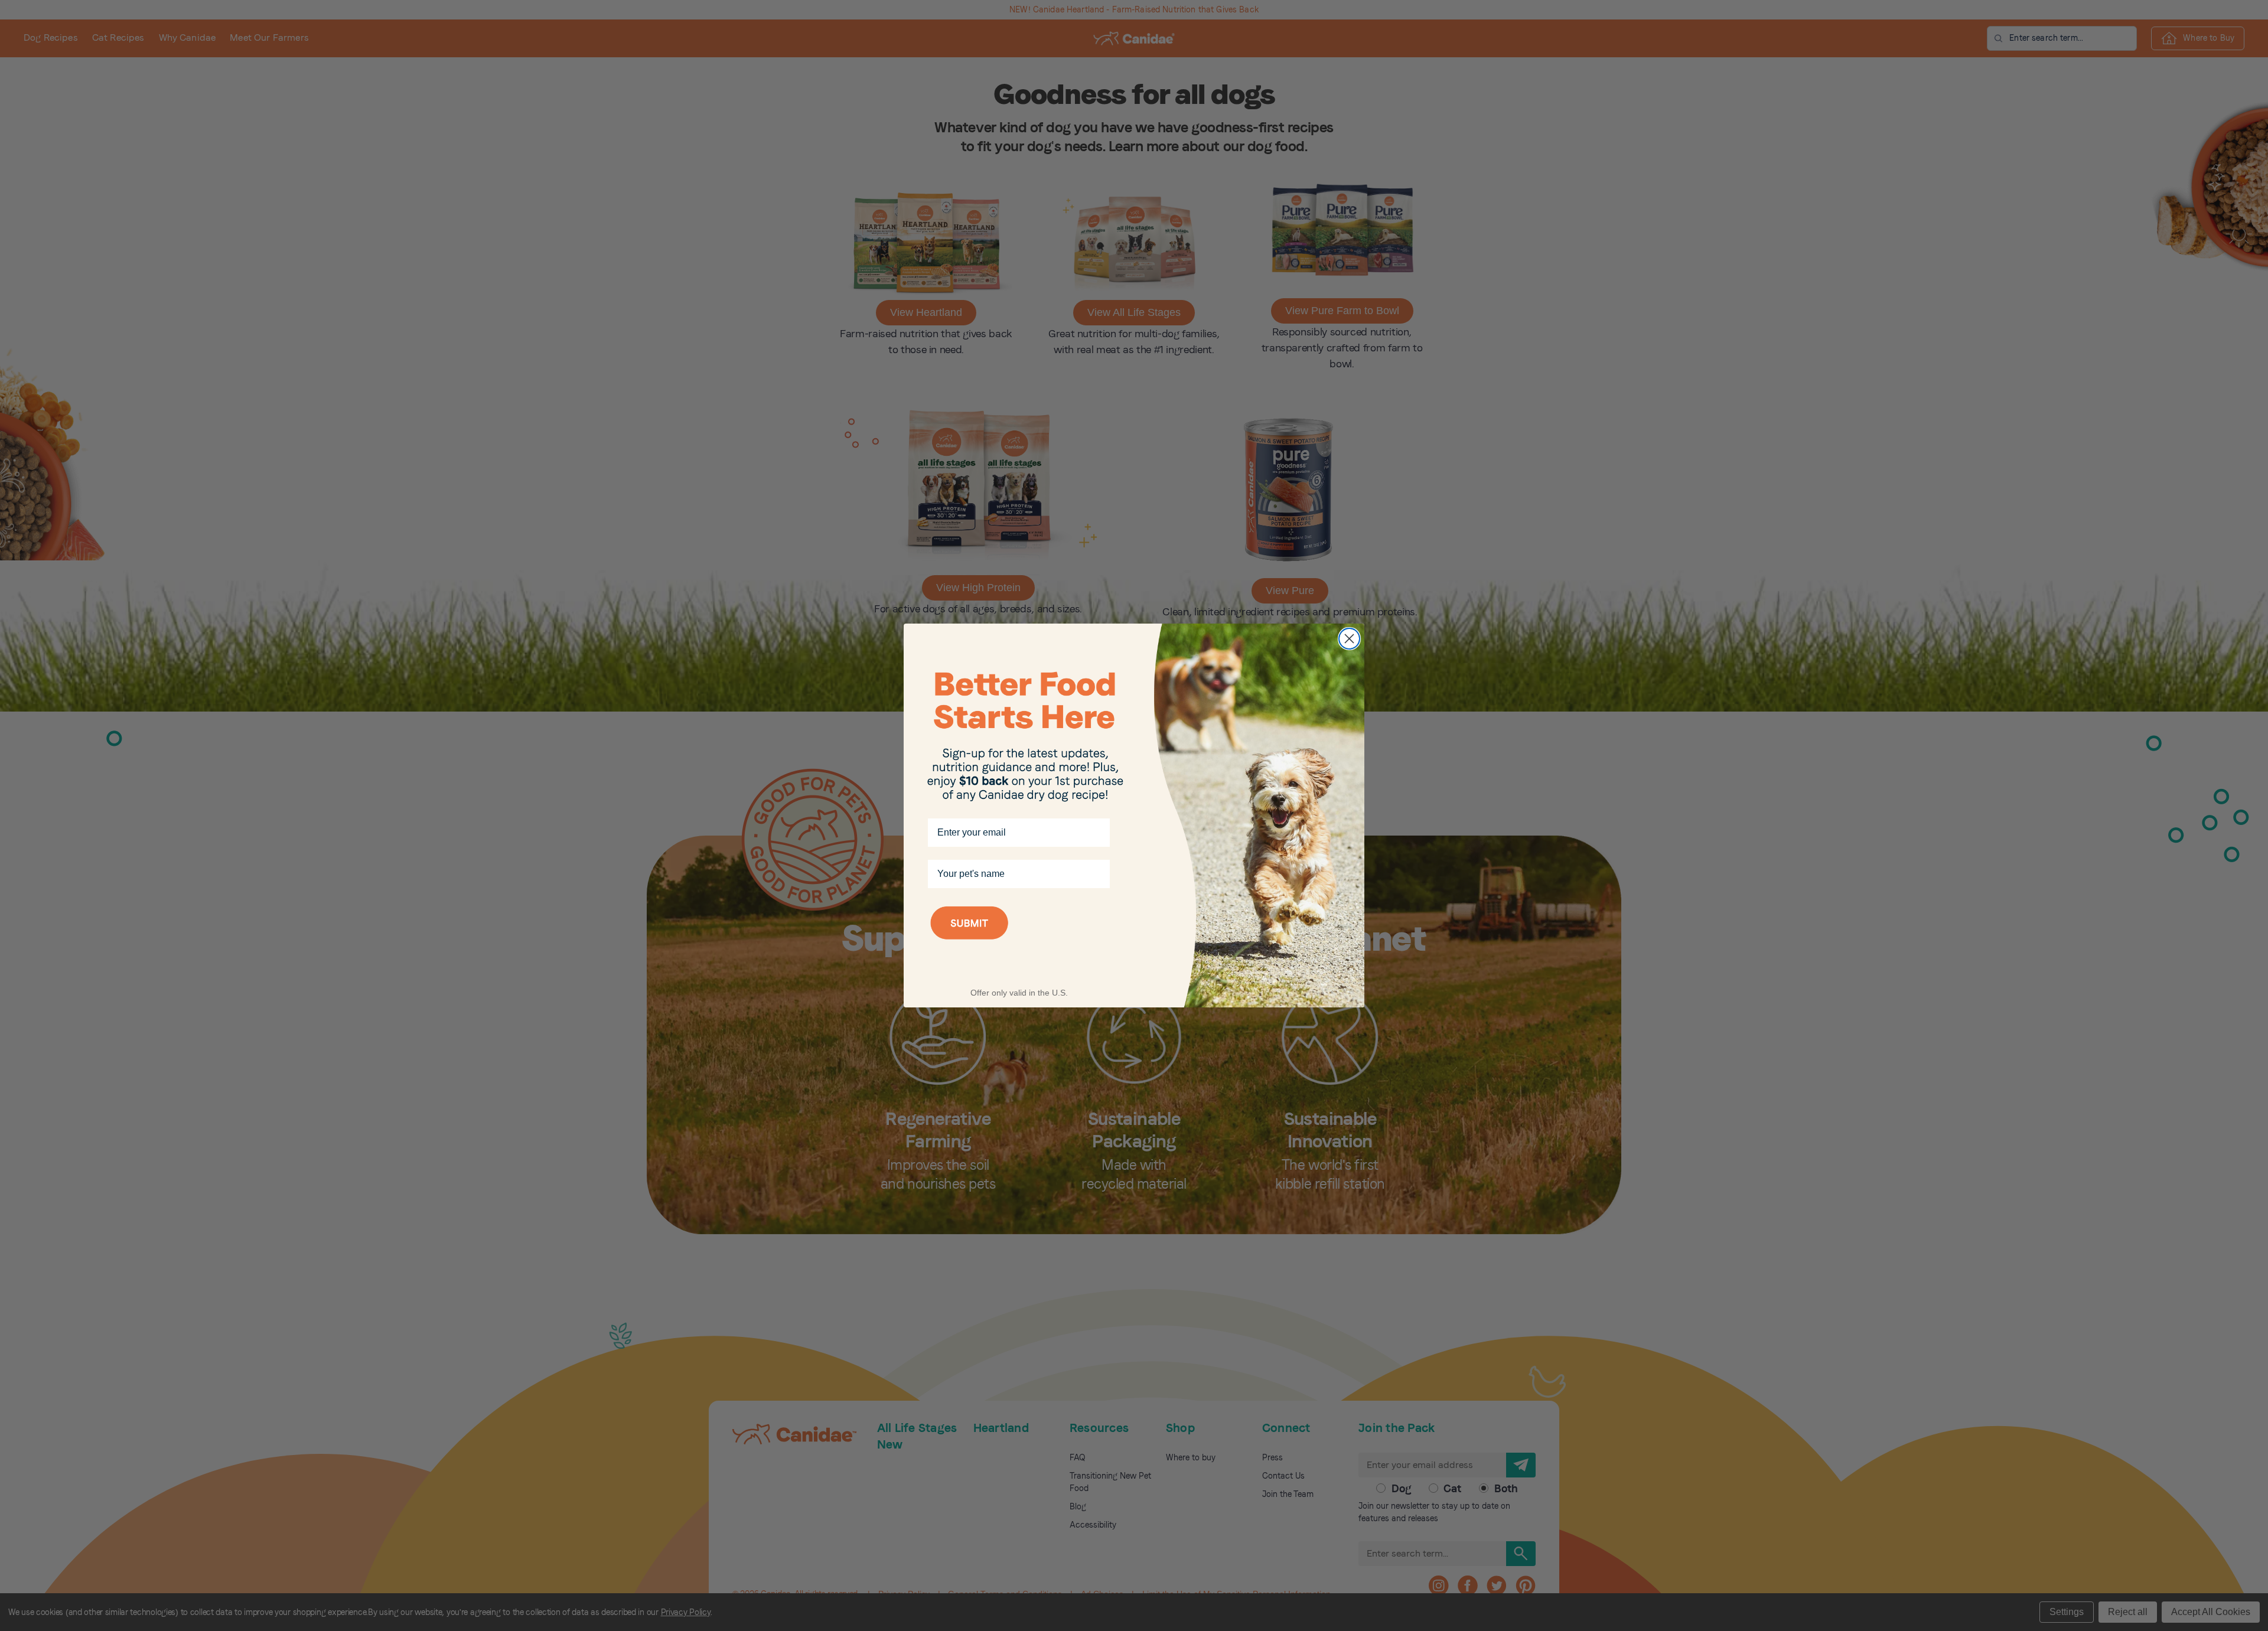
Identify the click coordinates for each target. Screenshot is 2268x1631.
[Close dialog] (1349, 639)
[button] (1019, 938)
